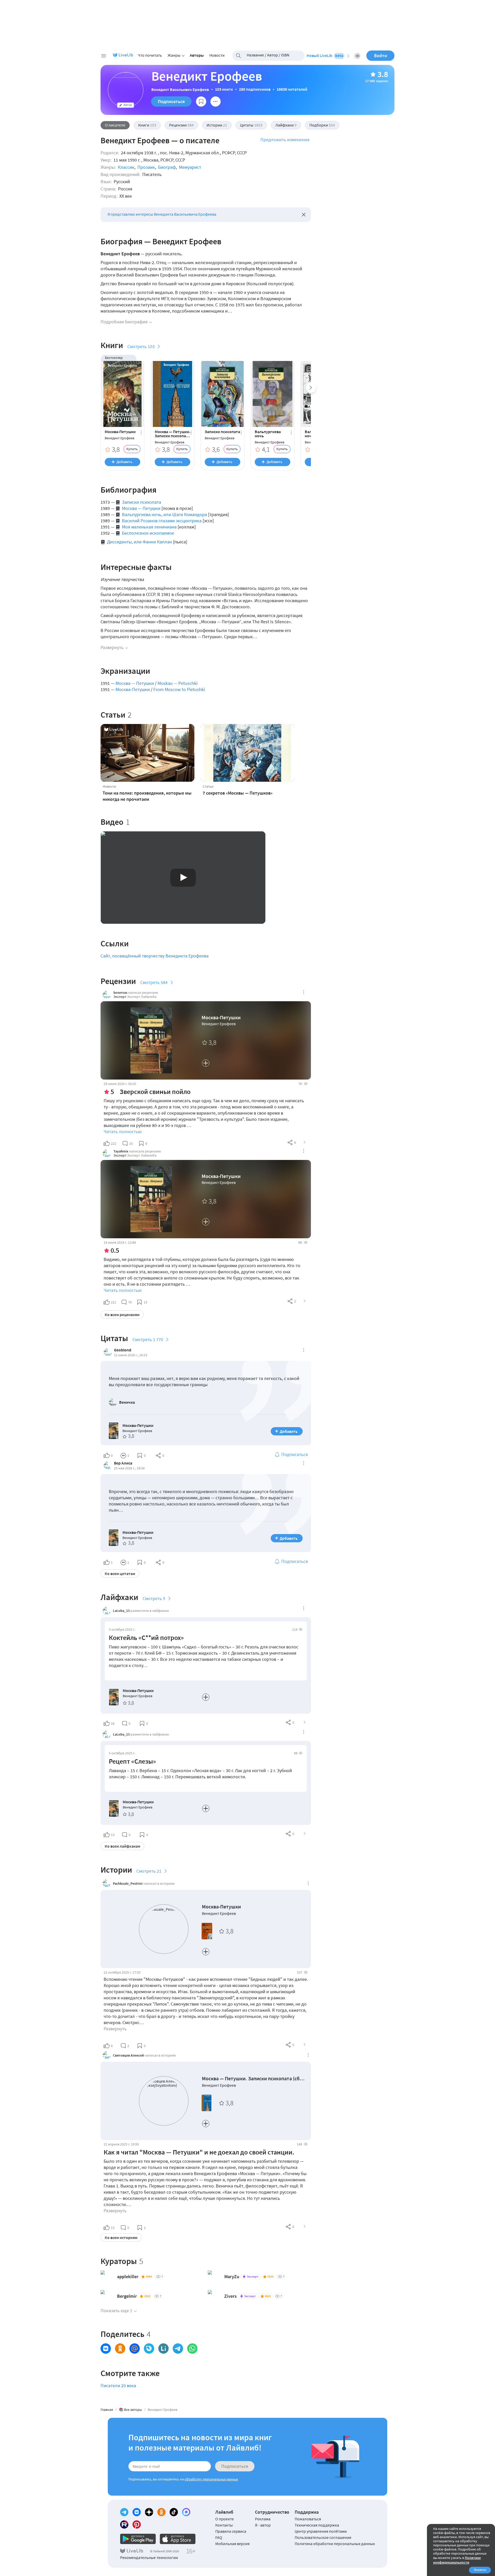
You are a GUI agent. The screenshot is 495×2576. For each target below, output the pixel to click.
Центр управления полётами (321, 2531)
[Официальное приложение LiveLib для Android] (138, 2539)
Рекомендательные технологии (149, 2557)
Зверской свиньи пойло (155, 1092)
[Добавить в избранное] (201, 102)
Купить (132, 449)
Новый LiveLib (325, 55)
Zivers (230, 2296)
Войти (381, 56)
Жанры (174, 55)
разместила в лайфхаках (150, 1611)
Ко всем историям (121, 2237)
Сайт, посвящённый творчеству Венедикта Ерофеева (155, 956)
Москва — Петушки (141, 508)
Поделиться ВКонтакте (106, 2348)
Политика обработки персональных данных (335, 2544)
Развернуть (112, 647)
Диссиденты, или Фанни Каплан (139, 542)
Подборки (322, 125)
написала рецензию (145, 1151)
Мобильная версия (232, 2544)
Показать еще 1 (116, 2310)
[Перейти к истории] (305, 2045)
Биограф (167, 167)
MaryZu (232, 2276)
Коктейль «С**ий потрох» (146, 1638)
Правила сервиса (231, 2531)
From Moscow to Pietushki (179, 689)
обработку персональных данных (211, 2479)
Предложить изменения (285, 140)
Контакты (224, 2525)
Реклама (263, 2519)
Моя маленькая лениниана (149, 527)
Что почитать (150, 55)
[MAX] (186, 2512)
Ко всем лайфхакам (122, 1846)
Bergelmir (127, 2296)
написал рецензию (143, 992)
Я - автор (263, 2525)
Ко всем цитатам (120, 1573)
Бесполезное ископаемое (148, 533)
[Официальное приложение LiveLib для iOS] (178, 2539)
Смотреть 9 (154, 1598)
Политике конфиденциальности (457, 2560)
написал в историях (159, 1883)
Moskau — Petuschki (178, 683)
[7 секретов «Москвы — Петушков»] (247, 753)
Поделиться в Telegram (178, 2348)
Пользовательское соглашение (323, 2537)
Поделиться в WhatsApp (192, 2348)
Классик (126, 167)
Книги (147, 125)
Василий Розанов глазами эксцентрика (162, 521)
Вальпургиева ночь (268, 434)
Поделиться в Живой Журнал (149, 2348)
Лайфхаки (286, 125)
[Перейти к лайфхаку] (305, 1722)
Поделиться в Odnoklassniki (120, 2348)
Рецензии (181, 125)
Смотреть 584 (154, 982)
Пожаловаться (308, 2519)
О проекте (225, 2519)
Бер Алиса (123, 1463)
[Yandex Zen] (149, 2512)
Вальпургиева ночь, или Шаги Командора (164, 514)
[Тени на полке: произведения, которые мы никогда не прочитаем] (147, 753)
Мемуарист (190, 167)
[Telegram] (124, 2512)
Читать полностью (123, 1131)
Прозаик (146, 167)
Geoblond (123, 1350)
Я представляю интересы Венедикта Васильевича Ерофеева (162, 214)
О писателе (115, 125)
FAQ (219, 2537)
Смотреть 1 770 (148, 1339)
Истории (217, 125)
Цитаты (251, 125)
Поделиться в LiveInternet (163, 2348)
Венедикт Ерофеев (119, 438)
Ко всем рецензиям (122, 1315)
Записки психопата (222, 432)
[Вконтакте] (137, 2512)
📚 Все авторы (130, 2410)
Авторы (197, 55)
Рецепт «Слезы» (132, 1761)
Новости (217, 55)
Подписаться (171, 101)
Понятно (480, 2570)
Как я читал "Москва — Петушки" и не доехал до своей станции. (199, 2152)
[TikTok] (174, 2512)
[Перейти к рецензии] (305, 1142)
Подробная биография (124, 322)
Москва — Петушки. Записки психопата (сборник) (172, 434)
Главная (107, 2410)
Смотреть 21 (149, 1871)
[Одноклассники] (161, 2512)
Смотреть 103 (141, 346)
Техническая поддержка (317, 2525)
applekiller (128, 2276)
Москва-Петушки (120, 432)
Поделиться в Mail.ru (135, 2348)
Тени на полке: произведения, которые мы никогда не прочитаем (147, 796)
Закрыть (304, 215)
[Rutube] (124, 2524)
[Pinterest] (137, 2524)
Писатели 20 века (118, 2385)
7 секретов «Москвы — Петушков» (238, 793)
